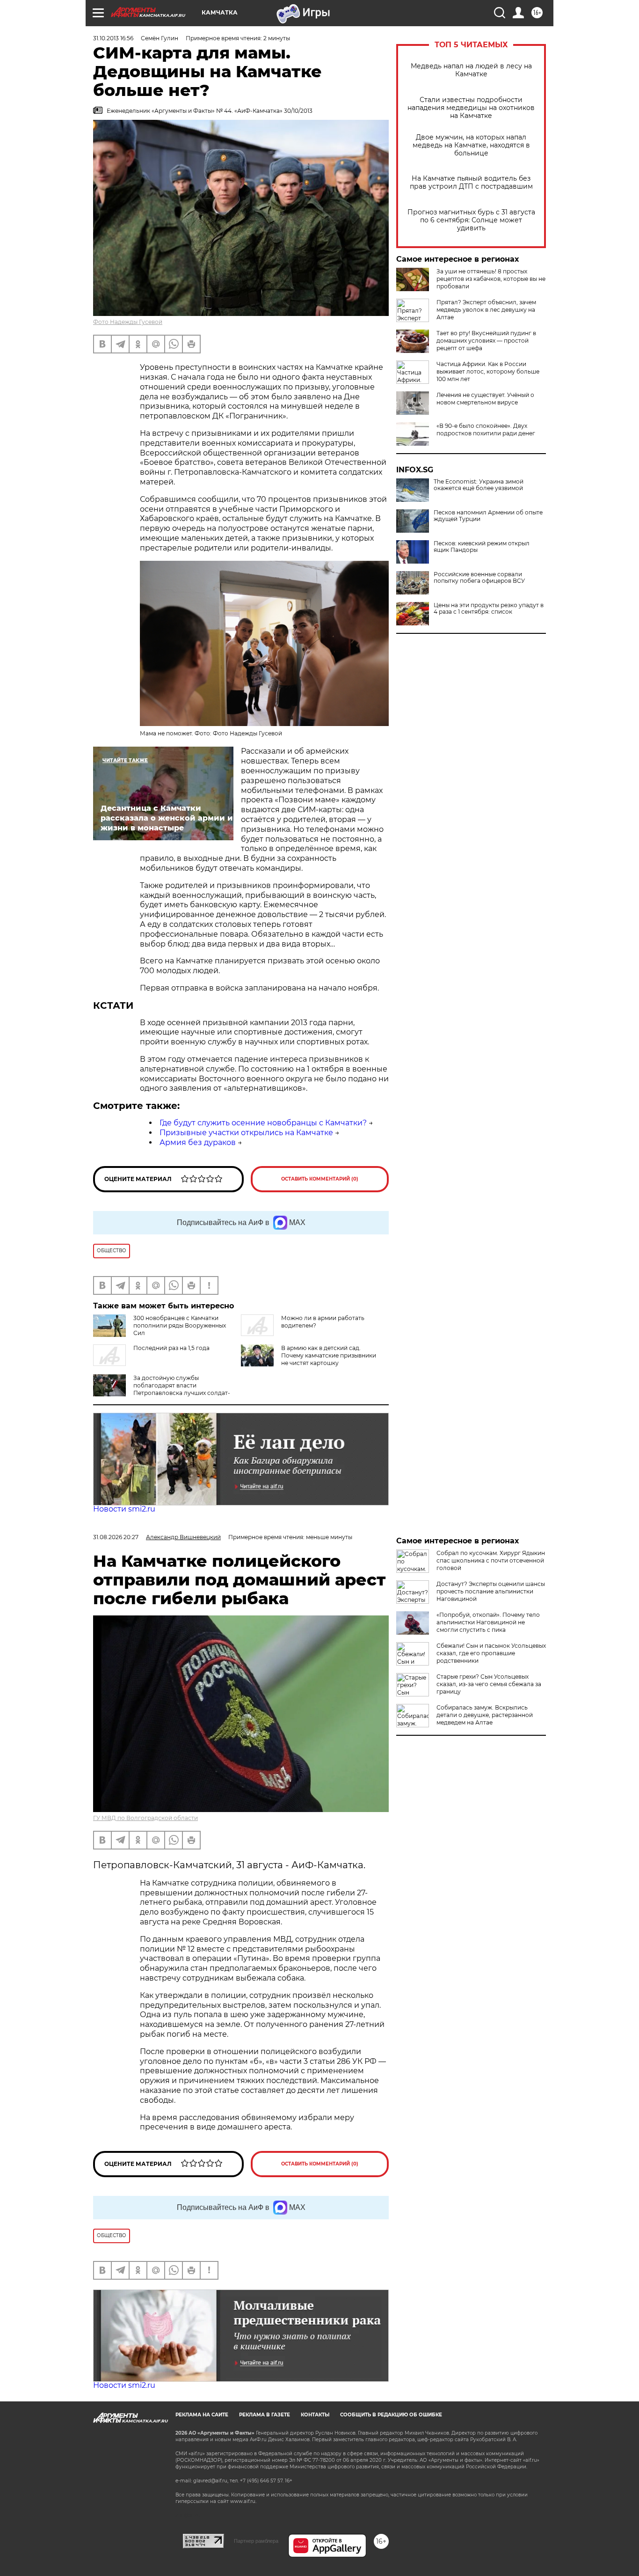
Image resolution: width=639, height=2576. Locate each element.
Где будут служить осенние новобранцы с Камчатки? (263, 1123)
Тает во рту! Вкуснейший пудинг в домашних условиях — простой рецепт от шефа (486, 341)
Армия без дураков (198, 1142)
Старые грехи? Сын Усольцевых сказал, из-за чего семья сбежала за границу (489, 1684)
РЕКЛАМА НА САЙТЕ (202, 2415)
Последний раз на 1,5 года (171, 1348)
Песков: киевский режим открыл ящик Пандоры (482, 547)
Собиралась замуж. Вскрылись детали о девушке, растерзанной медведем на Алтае (485, 1715)
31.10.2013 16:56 (113, 38)
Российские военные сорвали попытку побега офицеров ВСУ (479, 578)
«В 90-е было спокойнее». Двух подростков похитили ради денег (486, 429)
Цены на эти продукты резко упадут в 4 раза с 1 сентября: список (489, 609)
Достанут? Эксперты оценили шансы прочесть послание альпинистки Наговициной (491, 1591)
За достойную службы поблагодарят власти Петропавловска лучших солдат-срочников (162, 1389)
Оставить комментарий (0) (320, 1179)
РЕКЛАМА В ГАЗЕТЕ (265, 2415)
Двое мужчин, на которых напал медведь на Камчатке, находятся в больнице (471, 145)
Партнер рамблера (256, 2541)
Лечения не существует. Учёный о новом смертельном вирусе (485, 399)
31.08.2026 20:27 (116, 1537)
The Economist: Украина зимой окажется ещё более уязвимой (479, 485)
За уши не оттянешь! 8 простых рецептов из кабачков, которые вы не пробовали (491, 279)
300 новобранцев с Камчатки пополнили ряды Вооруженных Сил (180, 1325)
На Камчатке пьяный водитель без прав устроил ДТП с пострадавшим (471, 183)
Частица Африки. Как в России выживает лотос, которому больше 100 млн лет (488, 371)
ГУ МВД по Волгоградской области (145, 1818)
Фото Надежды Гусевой (128, 322)
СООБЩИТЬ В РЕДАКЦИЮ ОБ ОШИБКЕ (391, 2415)
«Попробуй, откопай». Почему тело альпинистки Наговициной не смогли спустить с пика (488, 1622)
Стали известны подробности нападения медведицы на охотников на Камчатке (471, 108)
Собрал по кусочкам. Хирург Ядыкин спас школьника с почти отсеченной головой (491, 1560)
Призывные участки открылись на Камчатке (246, 1133)
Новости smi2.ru (124, 1509)
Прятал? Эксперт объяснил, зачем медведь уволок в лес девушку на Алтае (486, 310)
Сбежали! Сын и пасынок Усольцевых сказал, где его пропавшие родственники (491, 1653)
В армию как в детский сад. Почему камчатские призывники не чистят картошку (329, 1355)
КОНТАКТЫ (315, 2415)
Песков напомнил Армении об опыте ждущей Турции (488, 516)
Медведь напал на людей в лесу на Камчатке (471, 70)
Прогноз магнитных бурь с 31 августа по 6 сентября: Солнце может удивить (471, 220)
